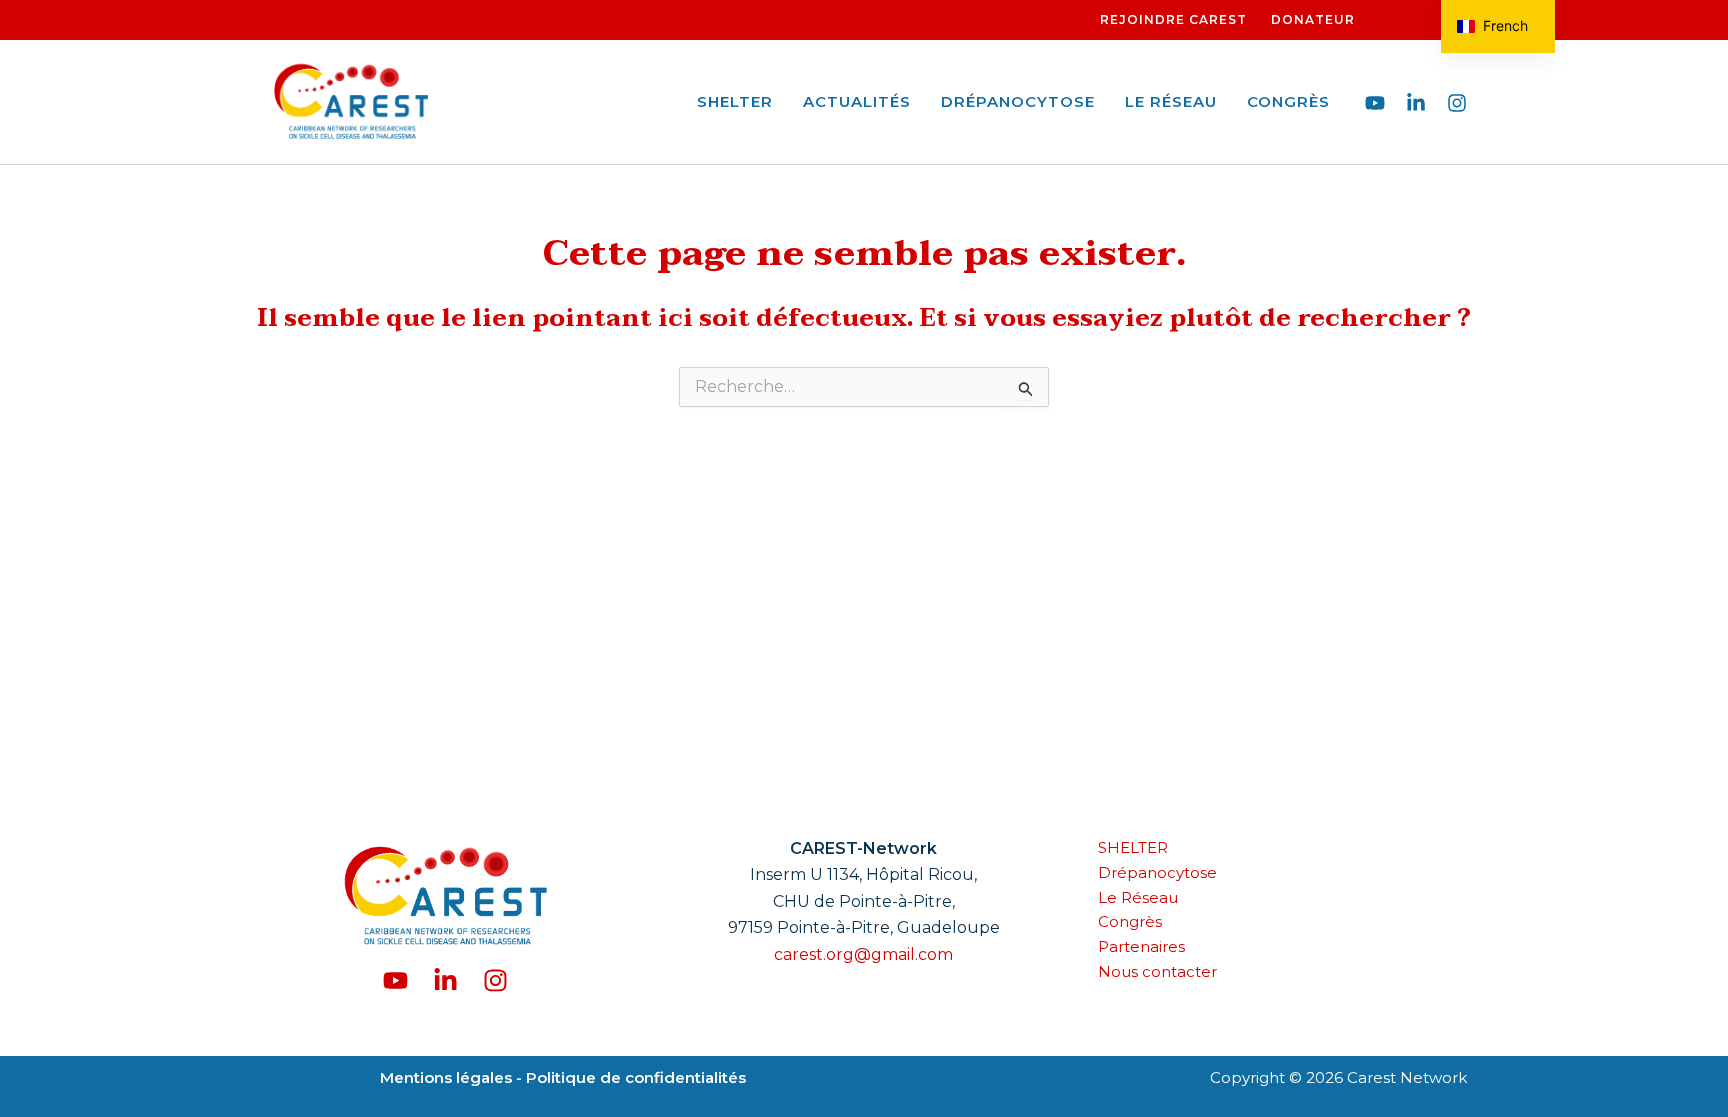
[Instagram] (1457, 103)
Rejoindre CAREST (1173, 19)
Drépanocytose (1018, 101)
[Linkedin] (1416, 103)
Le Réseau (1171, 101)
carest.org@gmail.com (863, 954)
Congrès (1288, 101)
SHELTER (735, 101)
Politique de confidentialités (634, 1077)
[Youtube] (1375, 103)
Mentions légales (448, 1077)
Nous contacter (1157, 971)
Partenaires (1141, 946)
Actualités (857, 101)
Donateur (1313, 19)
